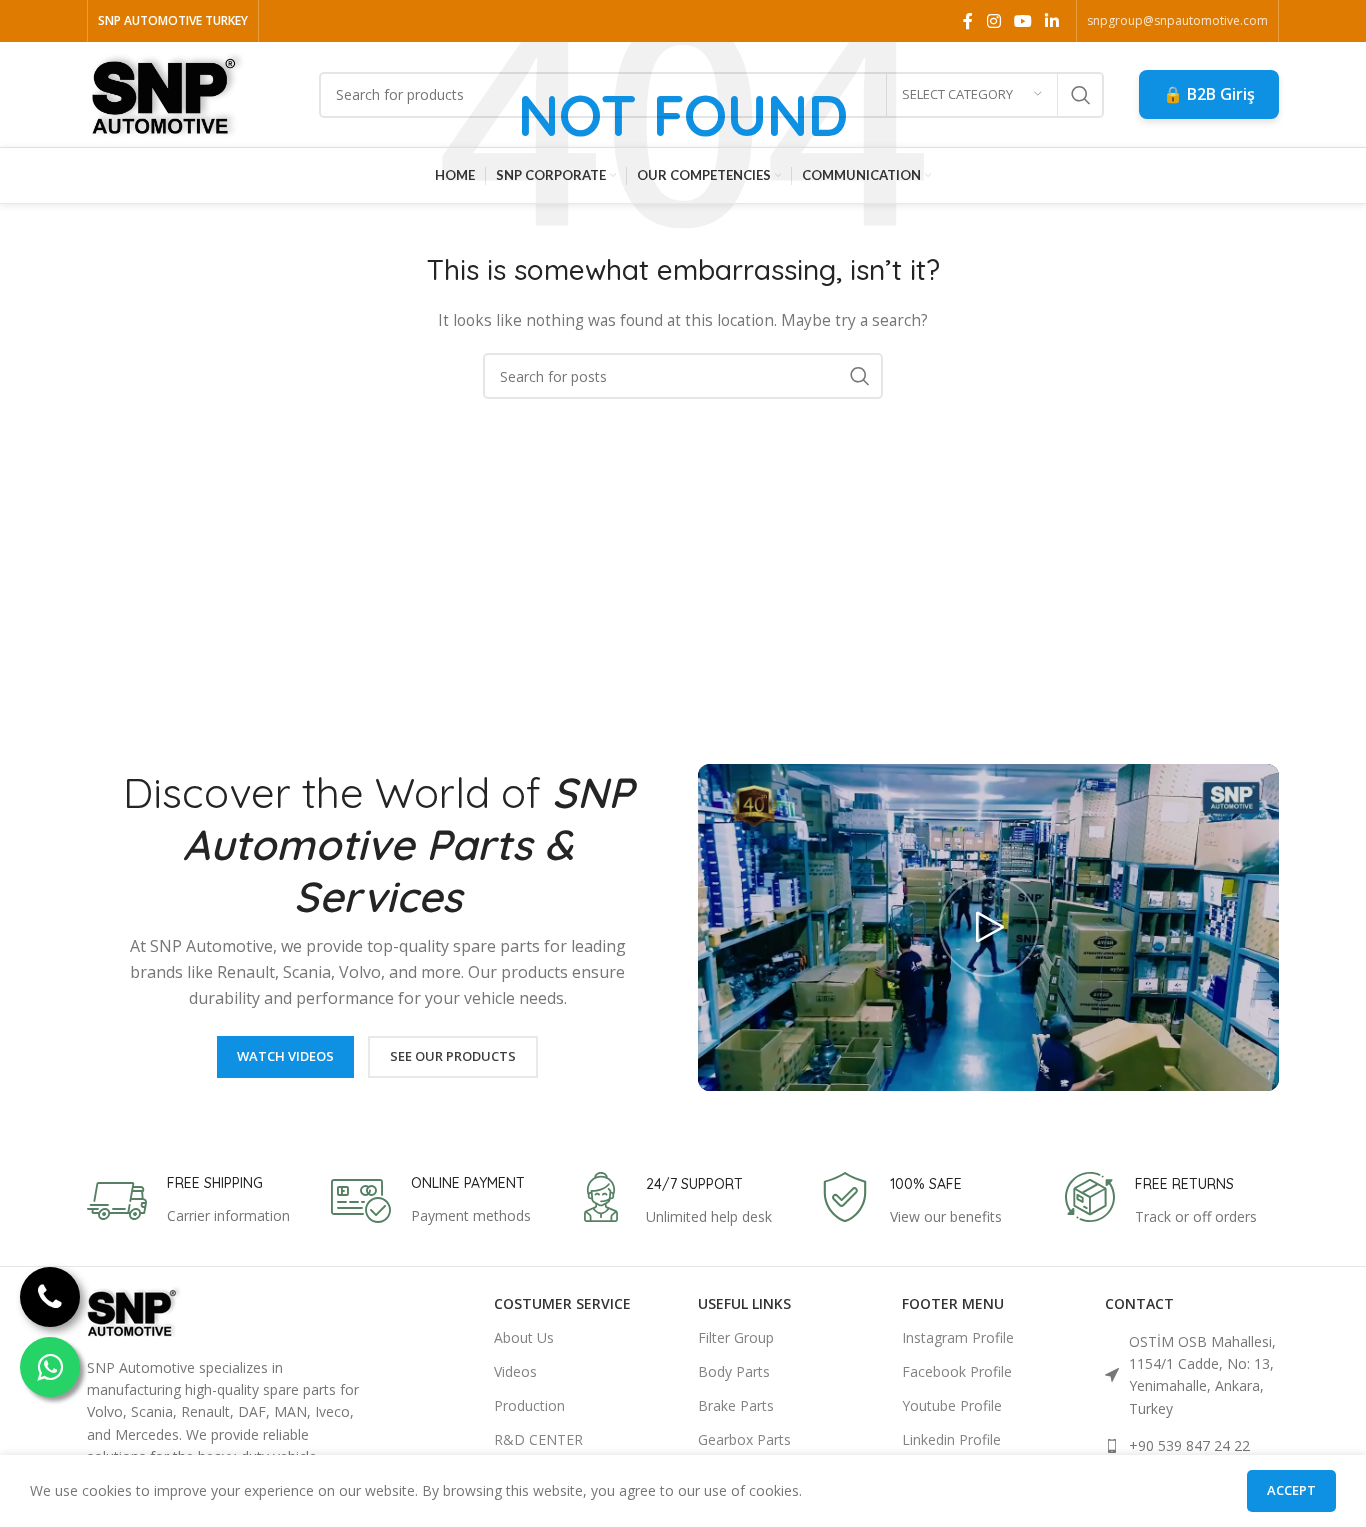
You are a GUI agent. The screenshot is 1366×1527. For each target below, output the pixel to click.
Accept (1291, 1490)
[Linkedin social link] (1052, 21)
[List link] (1192, 1376)
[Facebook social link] (968, 21)
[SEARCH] (1081, 95)
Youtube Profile (952, 1405)
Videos (515, 1371)
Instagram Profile (958, 1337)
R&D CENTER (538, 1439)
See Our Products (453, 1056)
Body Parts (734, 1371)
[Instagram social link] (993, 21)
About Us (524, 1337)
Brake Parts (736, 1405)
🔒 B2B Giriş (1209, 94)
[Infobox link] (188, 1201)
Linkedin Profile (951, 1439)
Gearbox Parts (744, 1439)
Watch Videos (285, 1056)
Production (529, 1405)
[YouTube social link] (1022, 21)
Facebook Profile (957, 1371)
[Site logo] (168, 92)
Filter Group (736, 1337)
